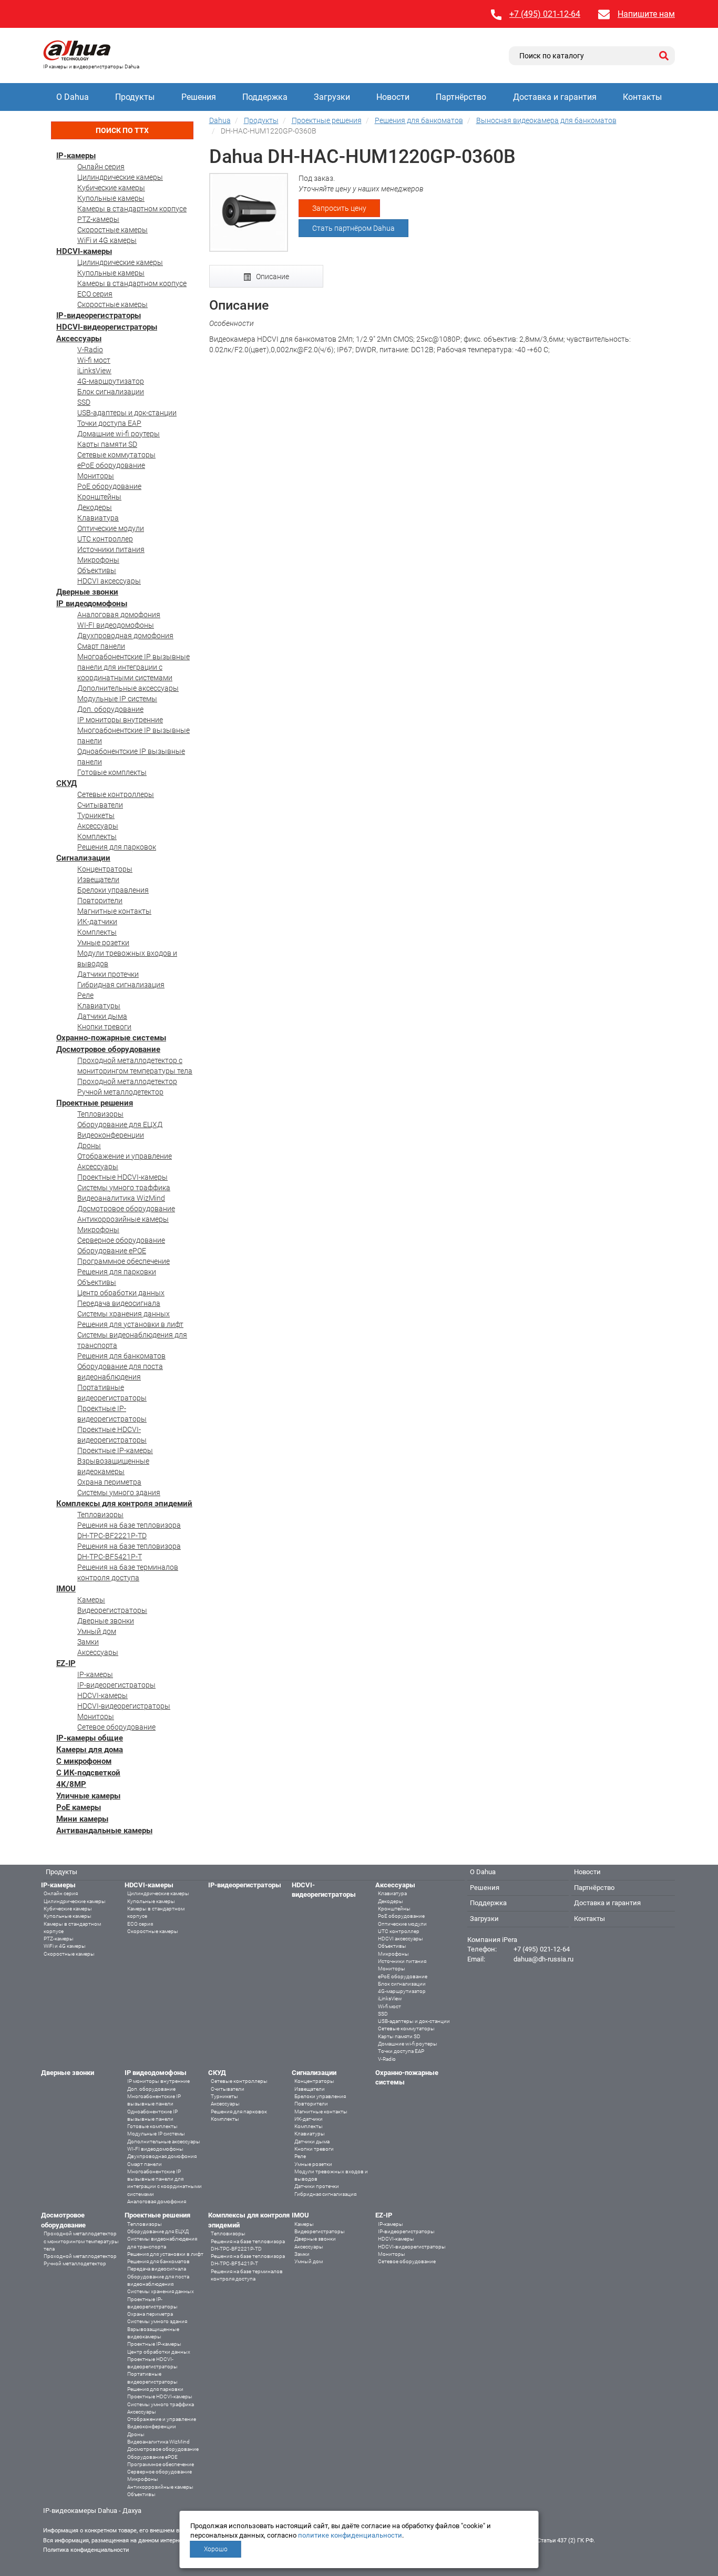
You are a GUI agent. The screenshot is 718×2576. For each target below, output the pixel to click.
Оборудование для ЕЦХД (120, 1125)
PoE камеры (79, 1807)
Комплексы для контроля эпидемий (124, 1504)
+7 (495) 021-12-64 (545, 14)
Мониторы (96, 476)
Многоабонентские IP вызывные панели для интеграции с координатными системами (134, 667)
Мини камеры (82, 1819)
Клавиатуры (99, 1006)
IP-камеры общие (90, 1738)
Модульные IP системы (117, 699)
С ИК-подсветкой (88, 1773)
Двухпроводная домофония (125, 636)
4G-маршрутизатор (111, 381)
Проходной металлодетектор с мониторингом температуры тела (81, 2241)
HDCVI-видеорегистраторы (107, 327)
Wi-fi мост (94, 360)
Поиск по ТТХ (122, 130)
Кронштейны (99, 497)
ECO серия (95, 294)
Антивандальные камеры (104, 1831)
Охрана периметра (109, 1482)
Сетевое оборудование (116, 1727)
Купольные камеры (111, 198)
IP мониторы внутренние (120, 720)
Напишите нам (646, 14)
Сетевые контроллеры (116, 794)
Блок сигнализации (111, 392)
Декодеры (95, 507)
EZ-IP (66, 1663)
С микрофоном (84, 1761)
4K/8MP (71, 1784)
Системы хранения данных (124, 1314)
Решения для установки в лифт (130, 1324)
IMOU (66, 1589)
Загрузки (332, 97)
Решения (199, 97)
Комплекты (97, 836)
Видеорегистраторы (112, 1610)
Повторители (100, 901)
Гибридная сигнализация (121, 985)
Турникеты (96, 815)
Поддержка (265, 97)
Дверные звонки (87, 592)
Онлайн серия (101, 167)
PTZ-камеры (98, 219)
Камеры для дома (90, 1750)
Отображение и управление (125, 1156)
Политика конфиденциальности (86, 2550)
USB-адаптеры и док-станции (127, 413)
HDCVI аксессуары (109, 581)
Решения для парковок (117, 847)
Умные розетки (103, 943)
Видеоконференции (111, 1135)
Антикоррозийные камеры (123, 1219)
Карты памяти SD (107, 444)
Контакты (642, 97)
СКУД (66, 783)
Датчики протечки (108, 974)
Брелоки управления (113, 890)
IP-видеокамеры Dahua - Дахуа (92, 2511)
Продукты (135, 97)
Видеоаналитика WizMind (121, 1198)
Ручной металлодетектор (120, 1092)
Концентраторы (105, 869)
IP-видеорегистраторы (99, 315)
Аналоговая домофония (119, 615)
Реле (85, 995)
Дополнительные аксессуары (128, 688)
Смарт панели (101, 646)
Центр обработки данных (121, 1293)
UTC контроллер (105, 539)
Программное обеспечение (124, 1261)
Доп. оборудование (110, 709)
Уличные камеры (88, 1796)
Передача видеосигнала (119, 1303)
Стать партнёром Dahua (353, 228)
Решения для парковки (117, 1272)
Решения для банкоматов (121, 1356)
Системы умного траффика (124, 1188)
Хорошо (216, 2549)
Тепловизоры (100, 1114)
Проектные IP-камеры (115, 1450)
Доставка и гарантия (555, 97)
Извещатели (98, 880)
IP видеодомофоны (92, 604)
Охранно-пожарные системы (111, 1038)
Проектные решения (95, 1103)
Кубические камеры (111, 188)
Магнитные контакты (114, 911)
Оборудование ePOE (112, 1251)
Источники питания (111, 549)
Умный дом (97, 1631)
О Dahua (73, 97)
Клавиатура (98, 518)
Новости (393, 97)
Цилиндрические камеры (120, 177)
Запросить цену (339, 208)
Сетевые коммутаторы (116, 455)
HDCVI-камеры (84, 251)
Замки (88, 1642)
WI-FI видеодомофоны (116, 625)
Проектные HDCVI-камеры (122, 1177)
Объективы (97, 570)
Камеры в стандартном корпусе (132, 209)
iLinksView (94, 371)
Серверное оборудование (121, 1240)
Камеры (91, 1600)
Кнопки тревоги (104, 1027)
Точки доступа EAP (109, 423)
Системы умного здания (119, 1493)
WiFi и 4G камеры (107, 240)
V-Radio (90, 350)
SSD (84, 402)
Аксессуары (79, 339)
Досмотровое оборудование (108, 1049)
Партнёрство (461, 97)
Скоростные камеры (112, 230)
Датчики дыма (102, 1016)
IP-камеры (76, 156)
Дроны (89, 1146)
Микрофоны (98, 560)
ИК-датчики (97, 922)
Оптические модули (111, 528)
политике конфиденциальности (350, 2535)
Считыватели (100, 805)
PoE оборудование (109, 486)
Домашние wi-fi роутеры (119, 434)
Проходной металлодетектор (127, 1081)
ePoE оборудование (111, 465)
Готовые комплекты (112, 772)
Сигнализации (83, 858)
